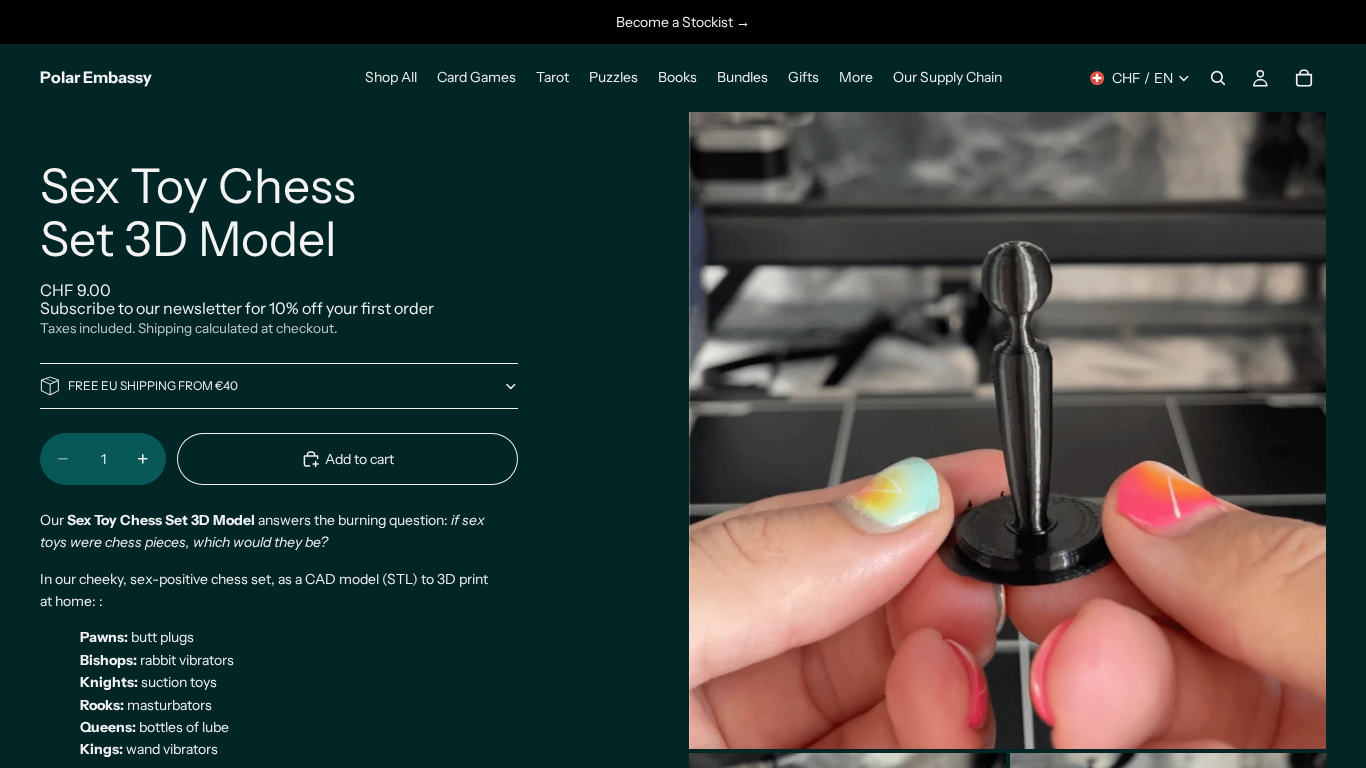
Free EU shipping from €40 (153, 385)
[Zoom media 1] (1007, 430)
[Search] (1218, 78)
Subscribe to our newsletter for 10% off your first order (237, 308)
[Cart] (1304, 78)
